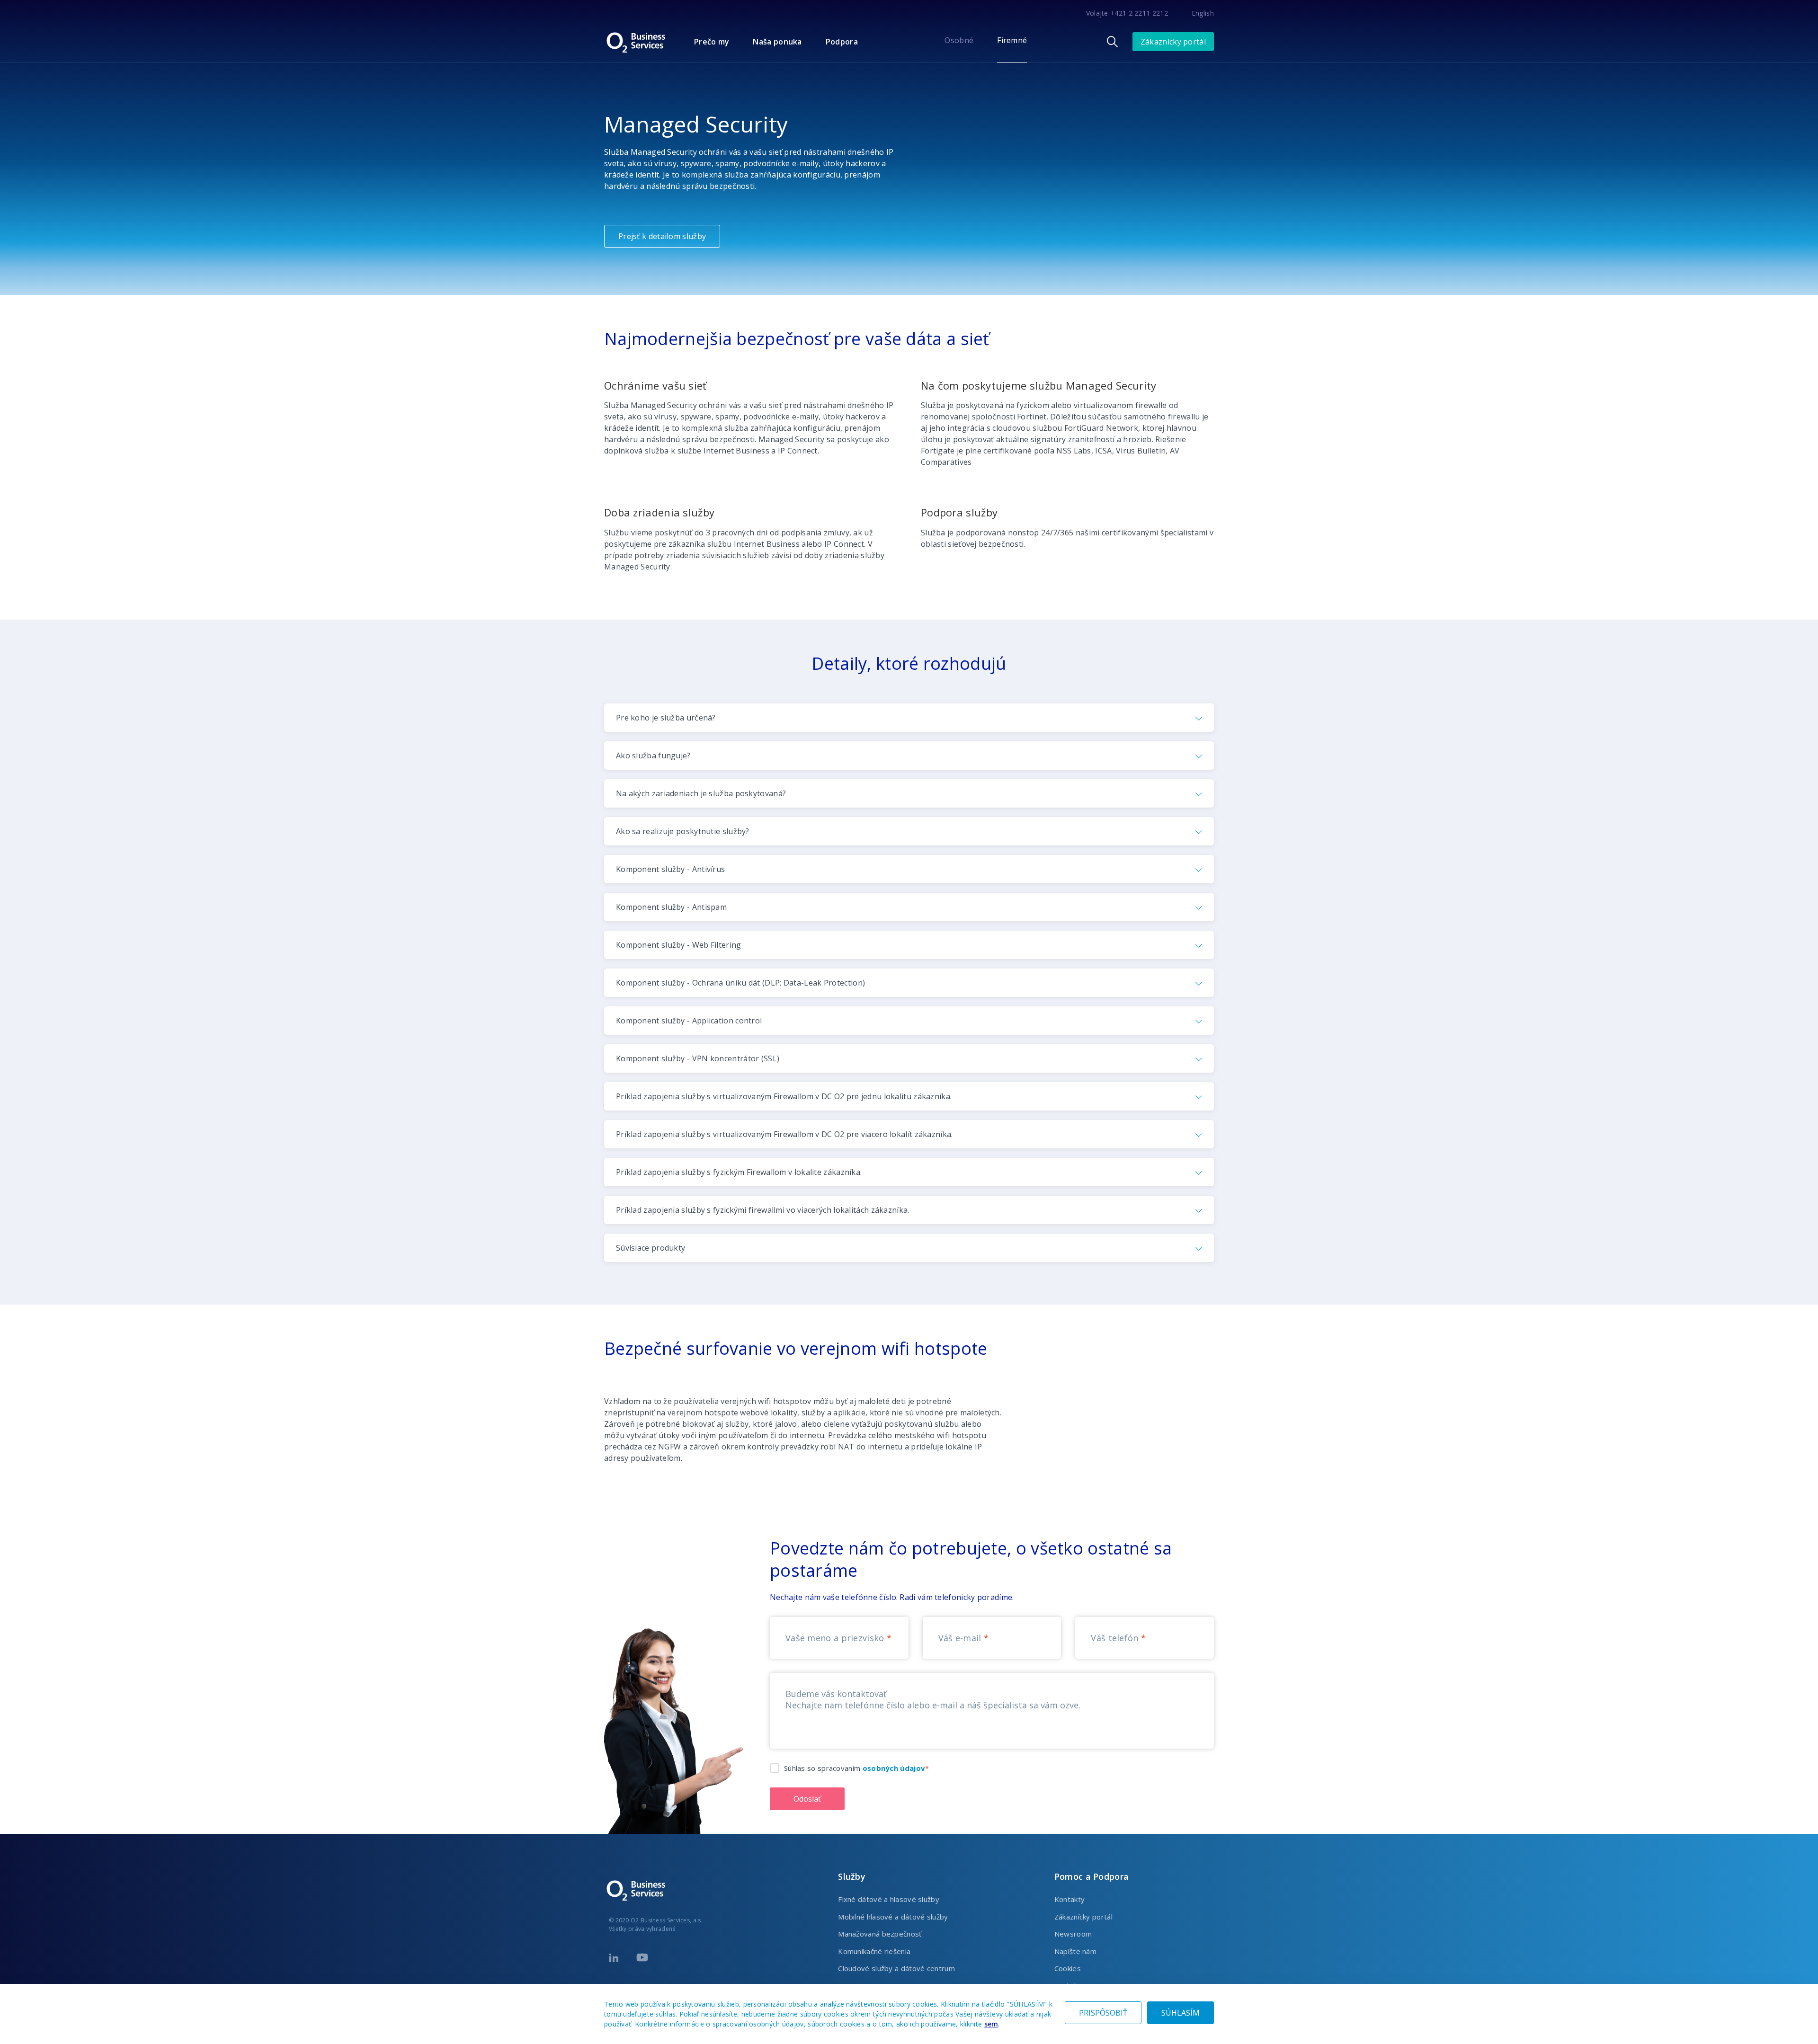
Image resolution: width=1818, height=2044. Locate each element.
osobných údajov (894, 1768)
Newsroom (1073, 1934)
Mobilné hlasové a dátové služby (893, 1917)
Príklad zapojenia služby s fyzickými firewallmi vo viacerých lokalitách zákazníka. (763, 1210)
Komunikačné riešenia (874, 1951)
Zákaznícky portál (1173, 42)
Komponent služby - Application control (689, 1021)
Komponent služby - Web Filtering (679, 945)
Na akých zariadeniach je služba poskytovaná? (701, 793)
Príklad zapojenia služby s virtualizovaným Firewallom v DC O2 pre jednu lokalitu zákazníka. (784, 1096)
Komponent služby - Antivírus (670, 869)
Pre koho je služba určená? (666, 718)
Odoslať (807, 1799)
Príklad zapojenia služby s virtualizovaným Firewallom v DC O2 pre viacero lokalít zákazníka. (784, 1134)
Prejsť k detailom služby (662, 236)
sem (991, 2024)
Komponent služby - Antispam (671, 907)
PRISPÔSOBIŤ (1103, 2013)
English (1203, 13)
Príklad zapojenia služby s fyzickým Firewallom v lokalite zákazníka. (739, 1172)
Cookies (1068, 1968)
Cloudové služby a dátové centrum (896, 1968)
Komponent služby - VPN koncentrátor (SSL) (698, 1058)
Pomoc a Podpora (1092, 1876)
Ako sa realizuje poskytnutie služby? (683, 831)
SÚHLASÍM (1181, 2013)
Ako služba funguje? (653, 755)
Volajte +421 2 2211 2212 (1127, 13)
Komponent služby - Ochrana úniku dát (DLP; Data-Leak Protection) (740, 983)
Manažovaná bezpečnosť (880, 1934)
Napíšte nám (1075, 1951)
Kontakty (1069, 1899)
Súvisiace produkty (651, 1248)
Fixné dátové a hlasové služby (889, 1899)
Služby (852, 1876)
